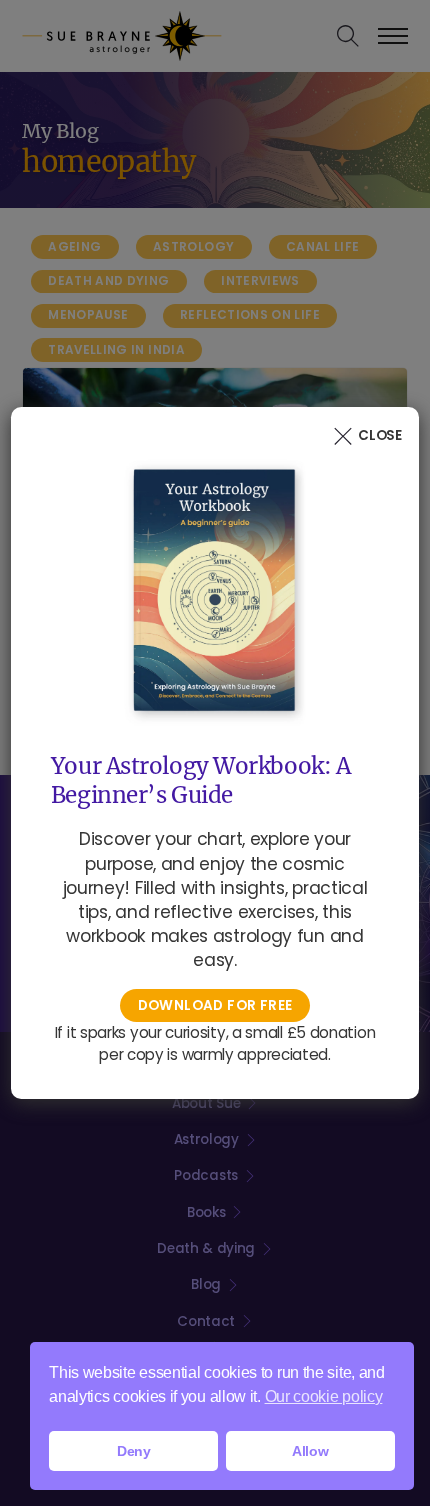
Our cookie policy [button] (324, 1396)
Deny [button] (134, 1451)
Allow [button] (310, 1451)
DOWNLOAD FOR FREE (215, 1005)
